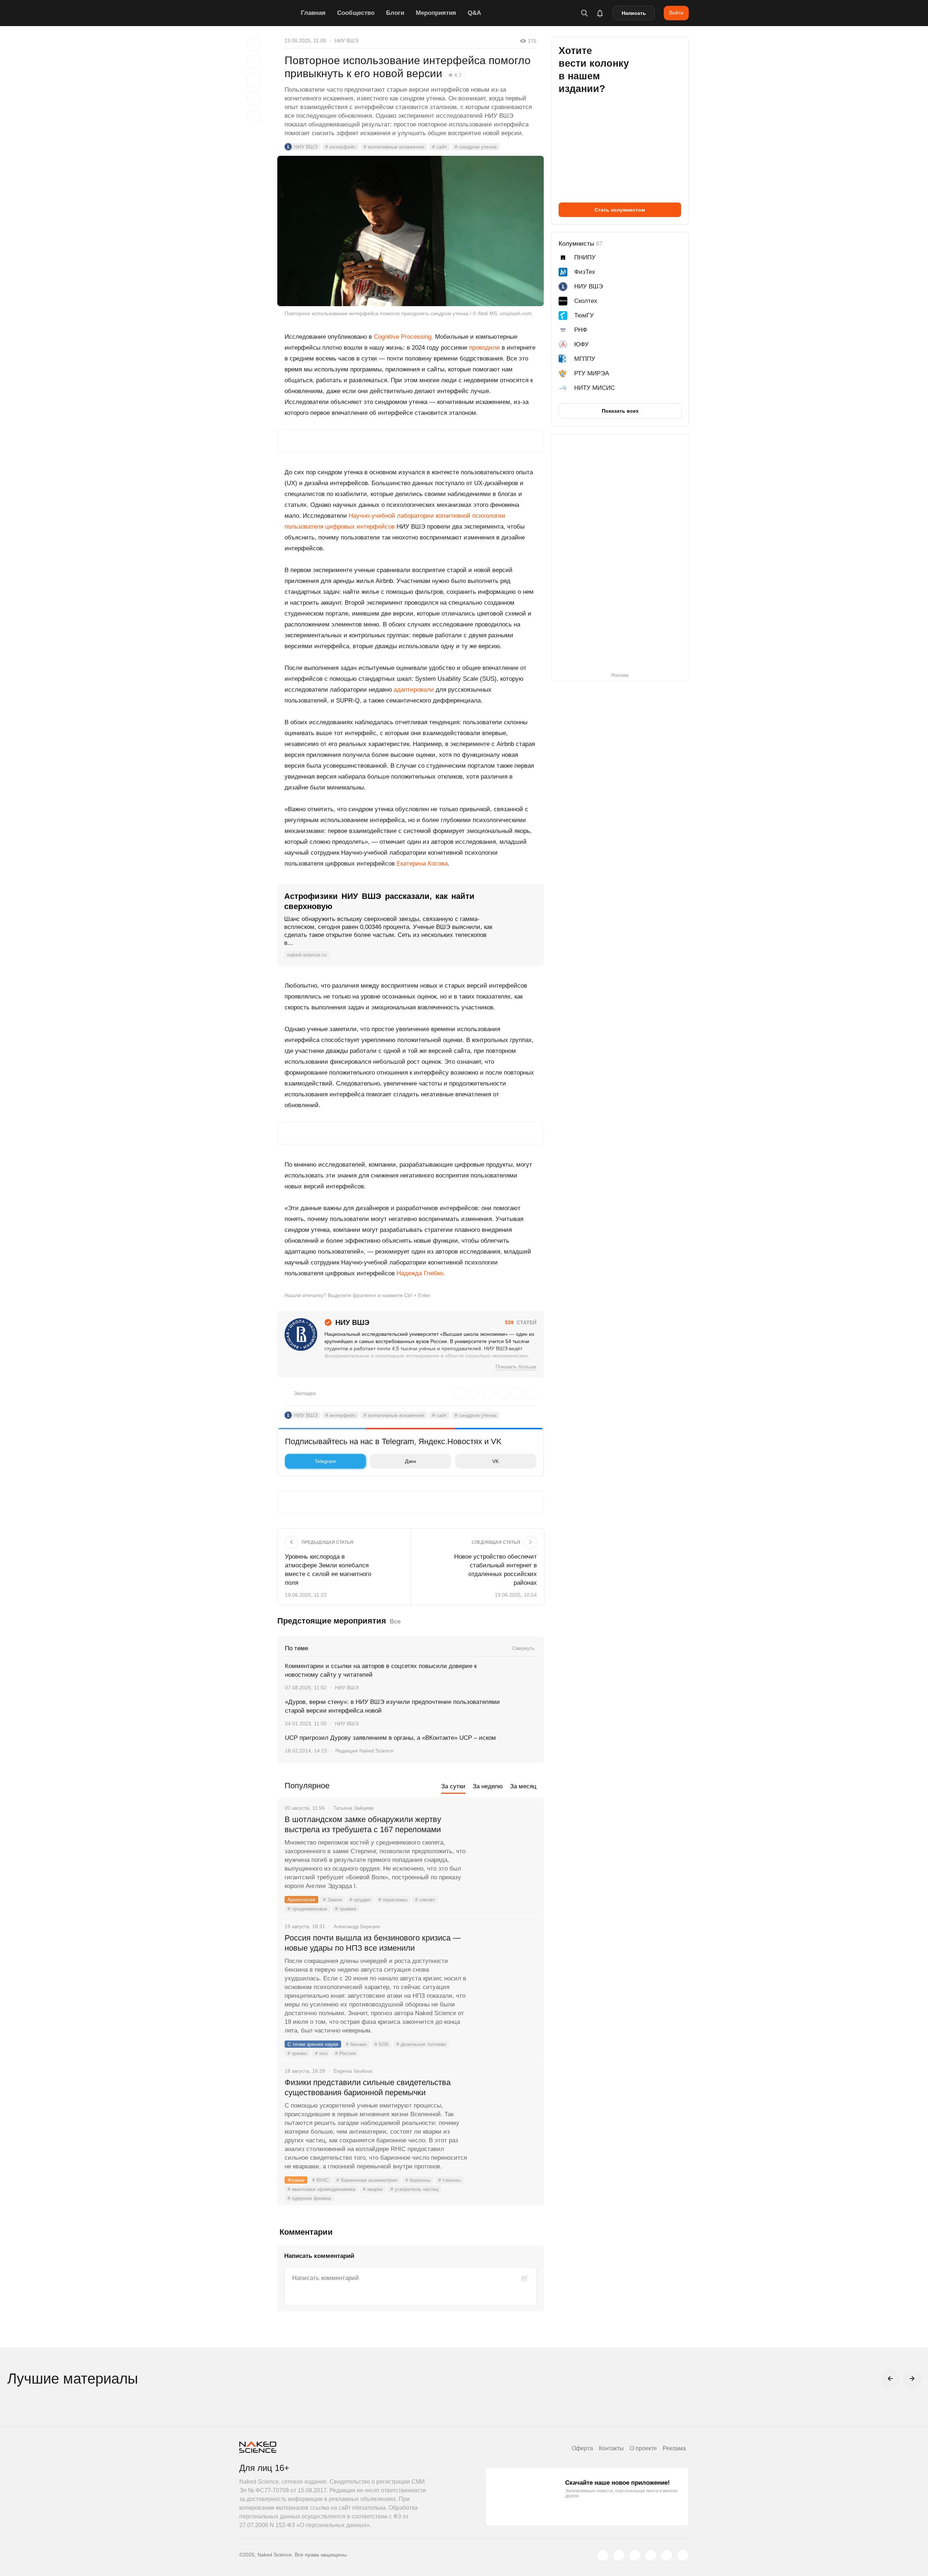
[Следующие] (912, 2379)
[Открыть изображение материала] (411, 231)
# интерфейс (341, 147)
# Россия (345, 2053)
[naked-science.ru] (683, 2555)
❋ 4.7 (455, 75)
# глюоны (449, 2180)
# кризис (297, 2053)
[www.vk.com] (619, 2555)
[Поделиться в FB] (254, 62)
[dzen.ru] (651, 2555)
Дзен (411, 1461)
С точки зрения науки (313, 2044)
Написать (634, 13)
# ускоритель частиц (415, 2189)
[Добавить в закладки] (254, 44)
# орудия (360, 1900)
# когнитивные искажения (394, 147)
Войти (676, 13)
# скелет (425, 1900)
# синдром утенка (476, 147)
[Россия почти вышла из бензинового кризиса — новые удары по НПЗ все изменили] (506, 1965)
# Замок (332, 1900)
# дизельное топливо (421, 2044)
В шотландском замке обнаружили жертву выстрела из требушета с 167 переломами (363, 1824)
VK (496, 1461)
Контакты (611, 2448)
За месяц (523, 1786)
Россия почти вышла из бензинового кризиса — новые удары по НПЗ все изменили (373, 1943)
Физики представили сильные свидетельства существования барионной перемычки (368, 2087)
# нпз (321, 2053)
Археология (301, 1900)
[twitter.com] (603, 2555)
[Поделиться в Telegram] (254, 99)
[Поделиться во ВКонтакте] (254, 117)
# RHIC (320, 2180)
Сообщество (356, 13)
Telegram (325, 1461)
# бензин (356, 2044)
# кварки (373, 2189)
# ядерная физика (309, 2198)
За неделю (488, 1786)
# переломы (393, 1900)
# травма (346, 1909)
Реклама (674, 2448)
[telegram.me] (667, 2555)
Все (395, 1622)
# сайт (440, 147)
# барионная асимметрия (367, 2180)
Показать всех (620, 411)
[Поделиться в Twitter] (254, 80)
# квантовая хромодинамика (321, 2189)
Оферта (582, 2448)
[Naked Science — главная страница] (268, 13)
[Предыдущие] (890, 2379)
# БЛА (382, 2044)
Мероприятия (436, 13)
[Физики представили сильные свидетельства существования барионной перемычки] (506, 2110)
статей (521, 1322)
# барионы (418, 2180)
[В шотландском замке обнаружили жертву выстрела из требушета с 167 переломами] (506, 1847)
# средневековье (307, 1909)
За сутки (453, 1786)
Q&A (474, 13)
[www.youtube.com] (635, 2555)
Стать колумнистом (620, 210)
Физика (296, 2180)
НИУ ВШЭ (346, 41)
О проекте (643, 2448)
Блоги (395, 13)
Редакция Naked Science (364, 1751)
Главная (313, 13)
